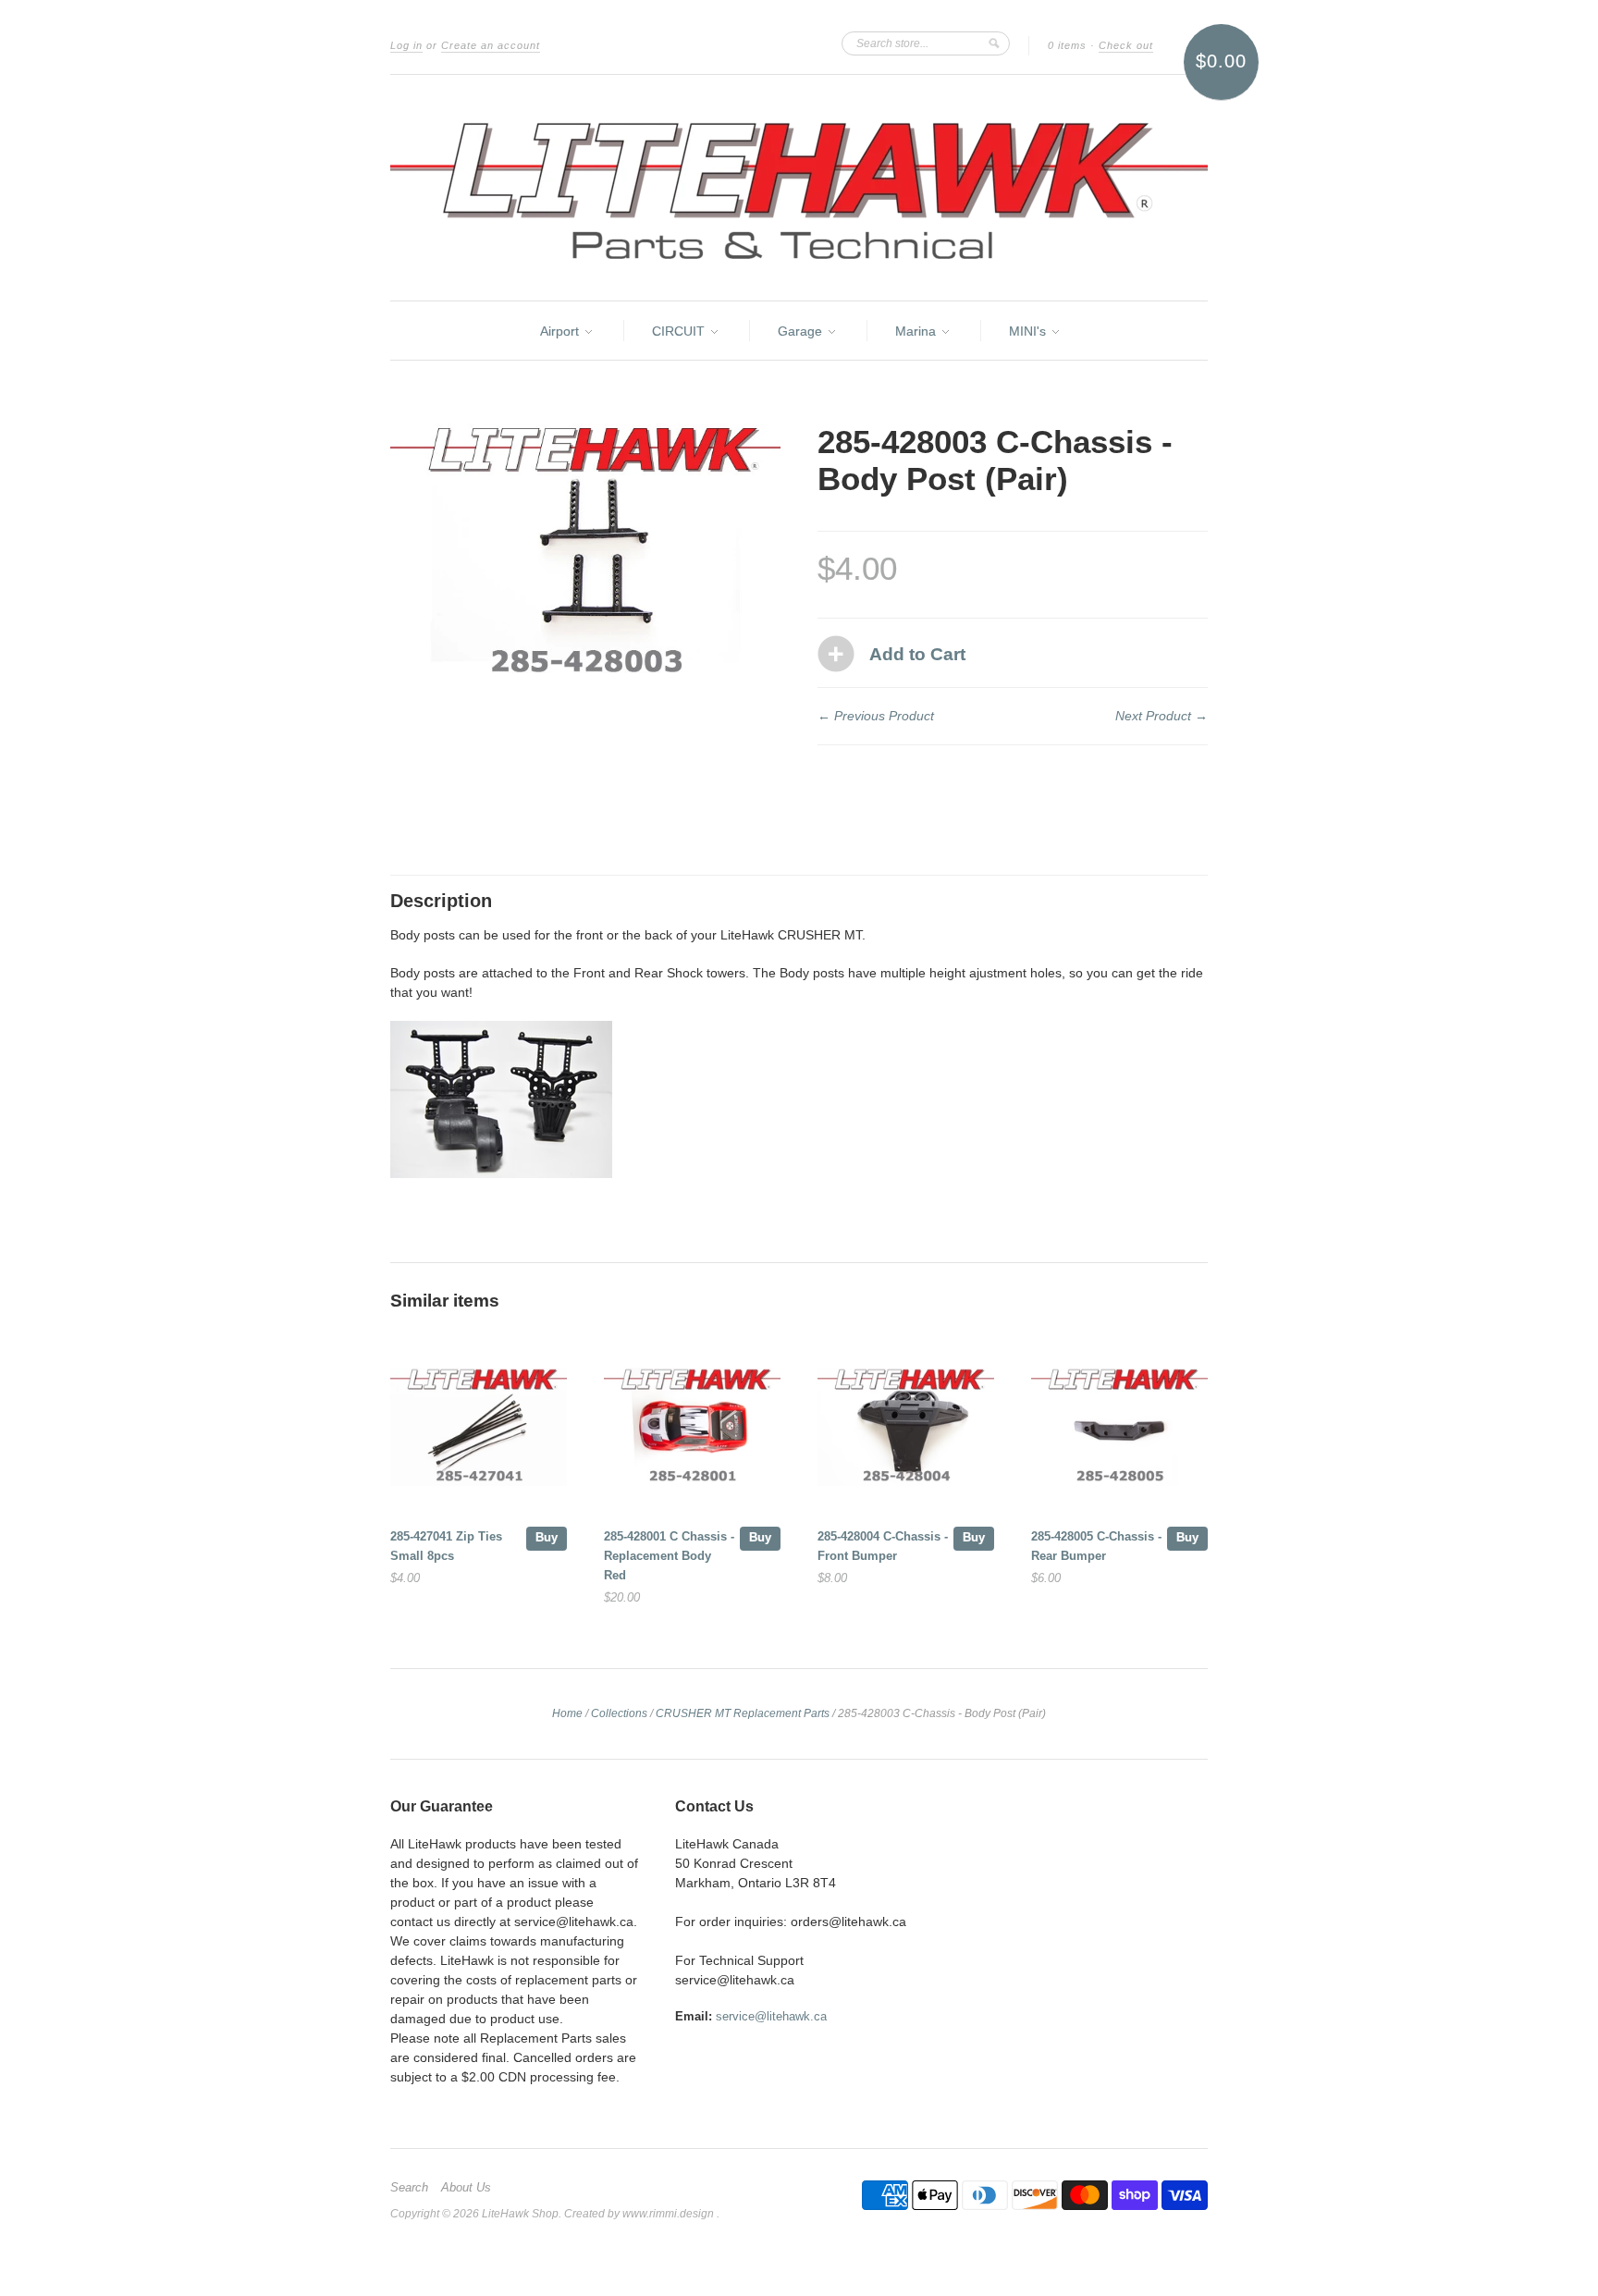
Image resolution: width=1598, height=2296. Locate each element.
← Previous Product (876, 716)
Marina (917, 331)
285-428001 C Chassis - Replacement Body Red (669, 1556)
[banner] (799, 188)
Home (567, 1713)
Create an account (491, 45)
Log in (406, 45)
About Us (466, 2188)
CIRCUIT (680, 331)
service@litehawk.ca (771, 2016)
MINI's (1029, 331)
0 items (1067, 45)
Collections (619, 1713)
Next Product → (1162, 716)
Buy (547, 1537)
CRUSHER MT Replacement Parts (743, 1713)
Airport (561, 331)
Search (409, 2188)
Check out (1126, 45)
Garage (802, 331)
